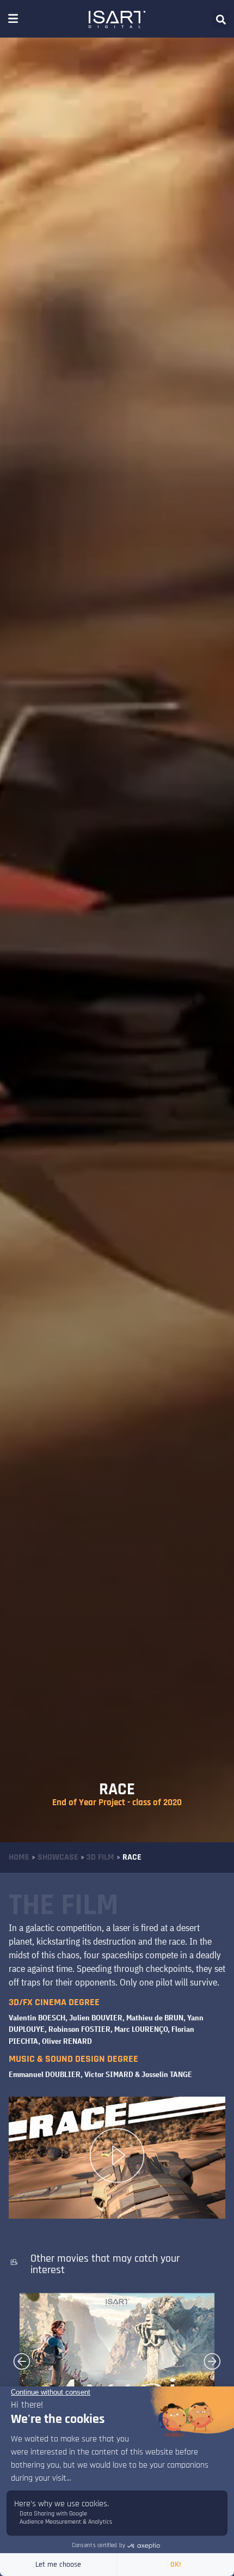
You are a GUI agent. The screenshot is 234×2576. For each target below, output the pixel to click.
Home (19, 1857)
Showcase (58, 1857)
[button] (221, 19)
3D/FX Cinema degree (54, 2002)
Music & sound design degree (73, 2059)
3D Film (100, 1857)
